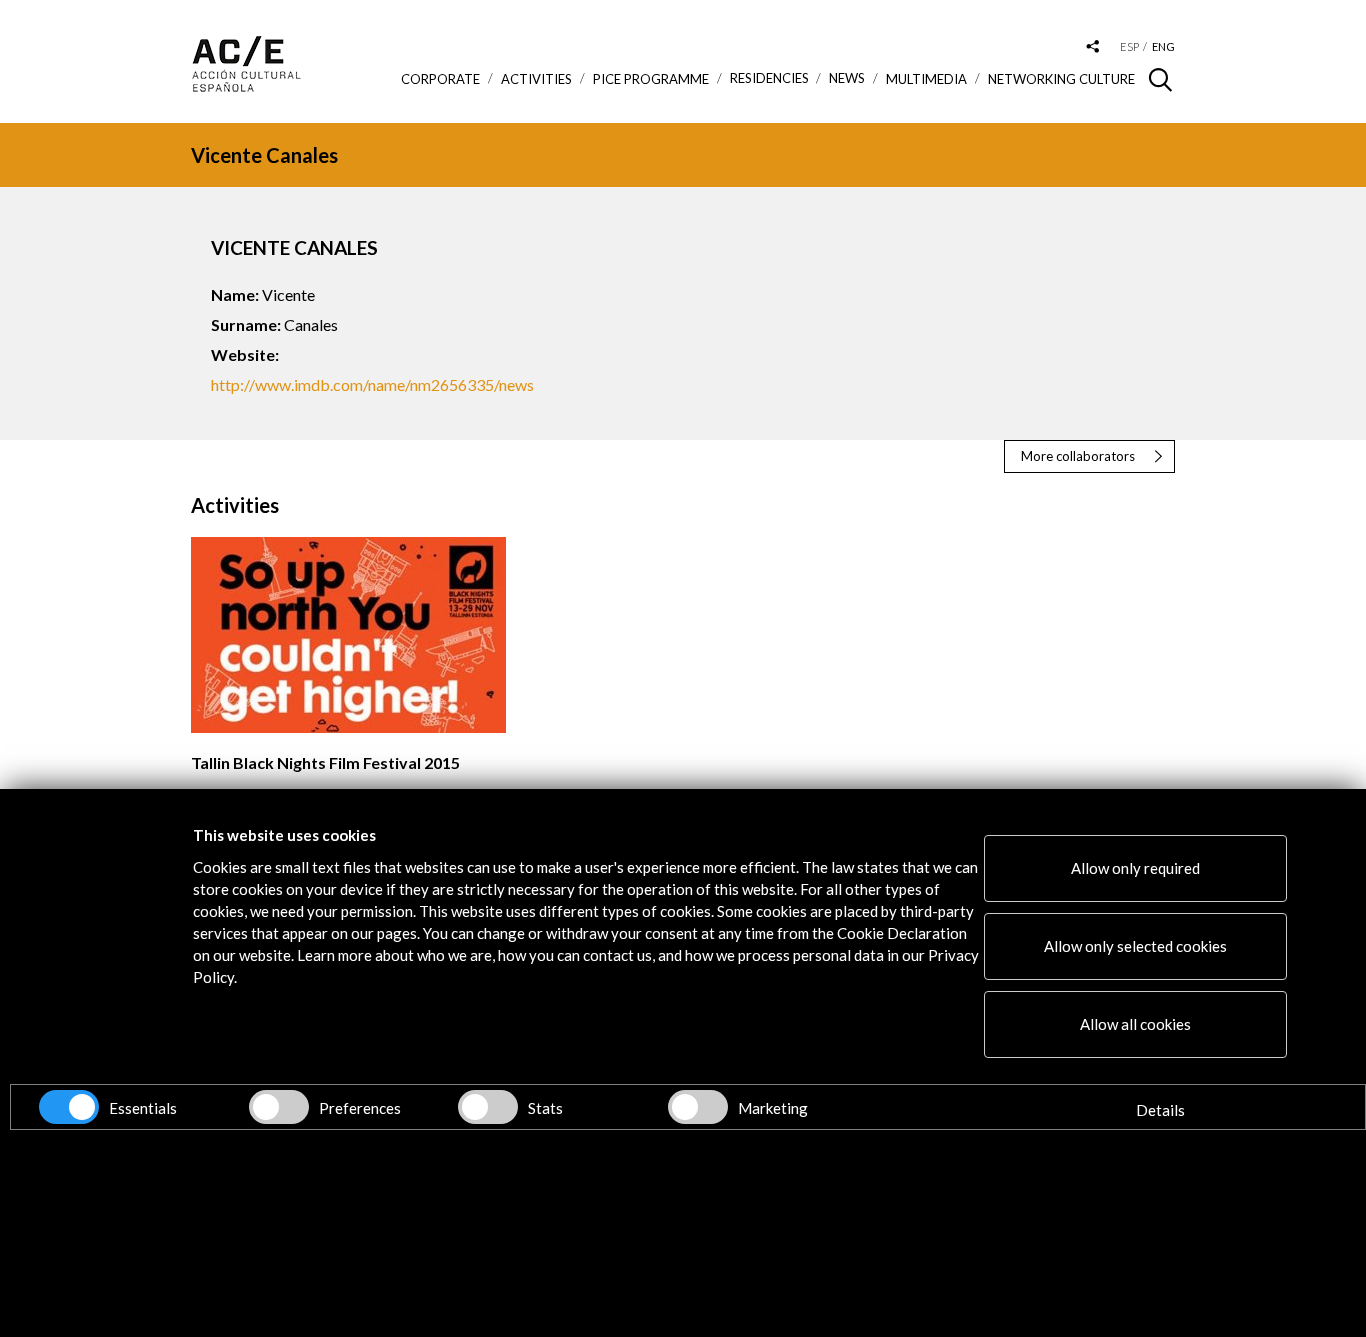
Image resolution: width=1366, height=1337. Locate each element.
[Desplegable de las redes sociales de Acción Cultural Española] (1093, 47)
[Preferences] (279, 1107)
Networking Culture (1061, 79)
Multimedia (926, 79)
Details (1160, 1110)
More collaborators (1078, 456)
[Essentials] (69, 1107)
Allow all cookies (1135, 1024)
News (847, 78)
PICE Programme (651, 79)
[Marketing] (698, 1107)
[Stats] (488, 1107)
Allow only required (1135, 868)
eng (1163, 46)
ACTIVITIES (536, 79)
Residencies (769, 78)
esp (1129, 46)
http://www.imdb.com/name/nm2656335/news (372, 384)
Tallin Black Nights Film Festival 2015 (325, 762)
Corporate (440, 79)
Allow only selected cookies (1135, 946)
